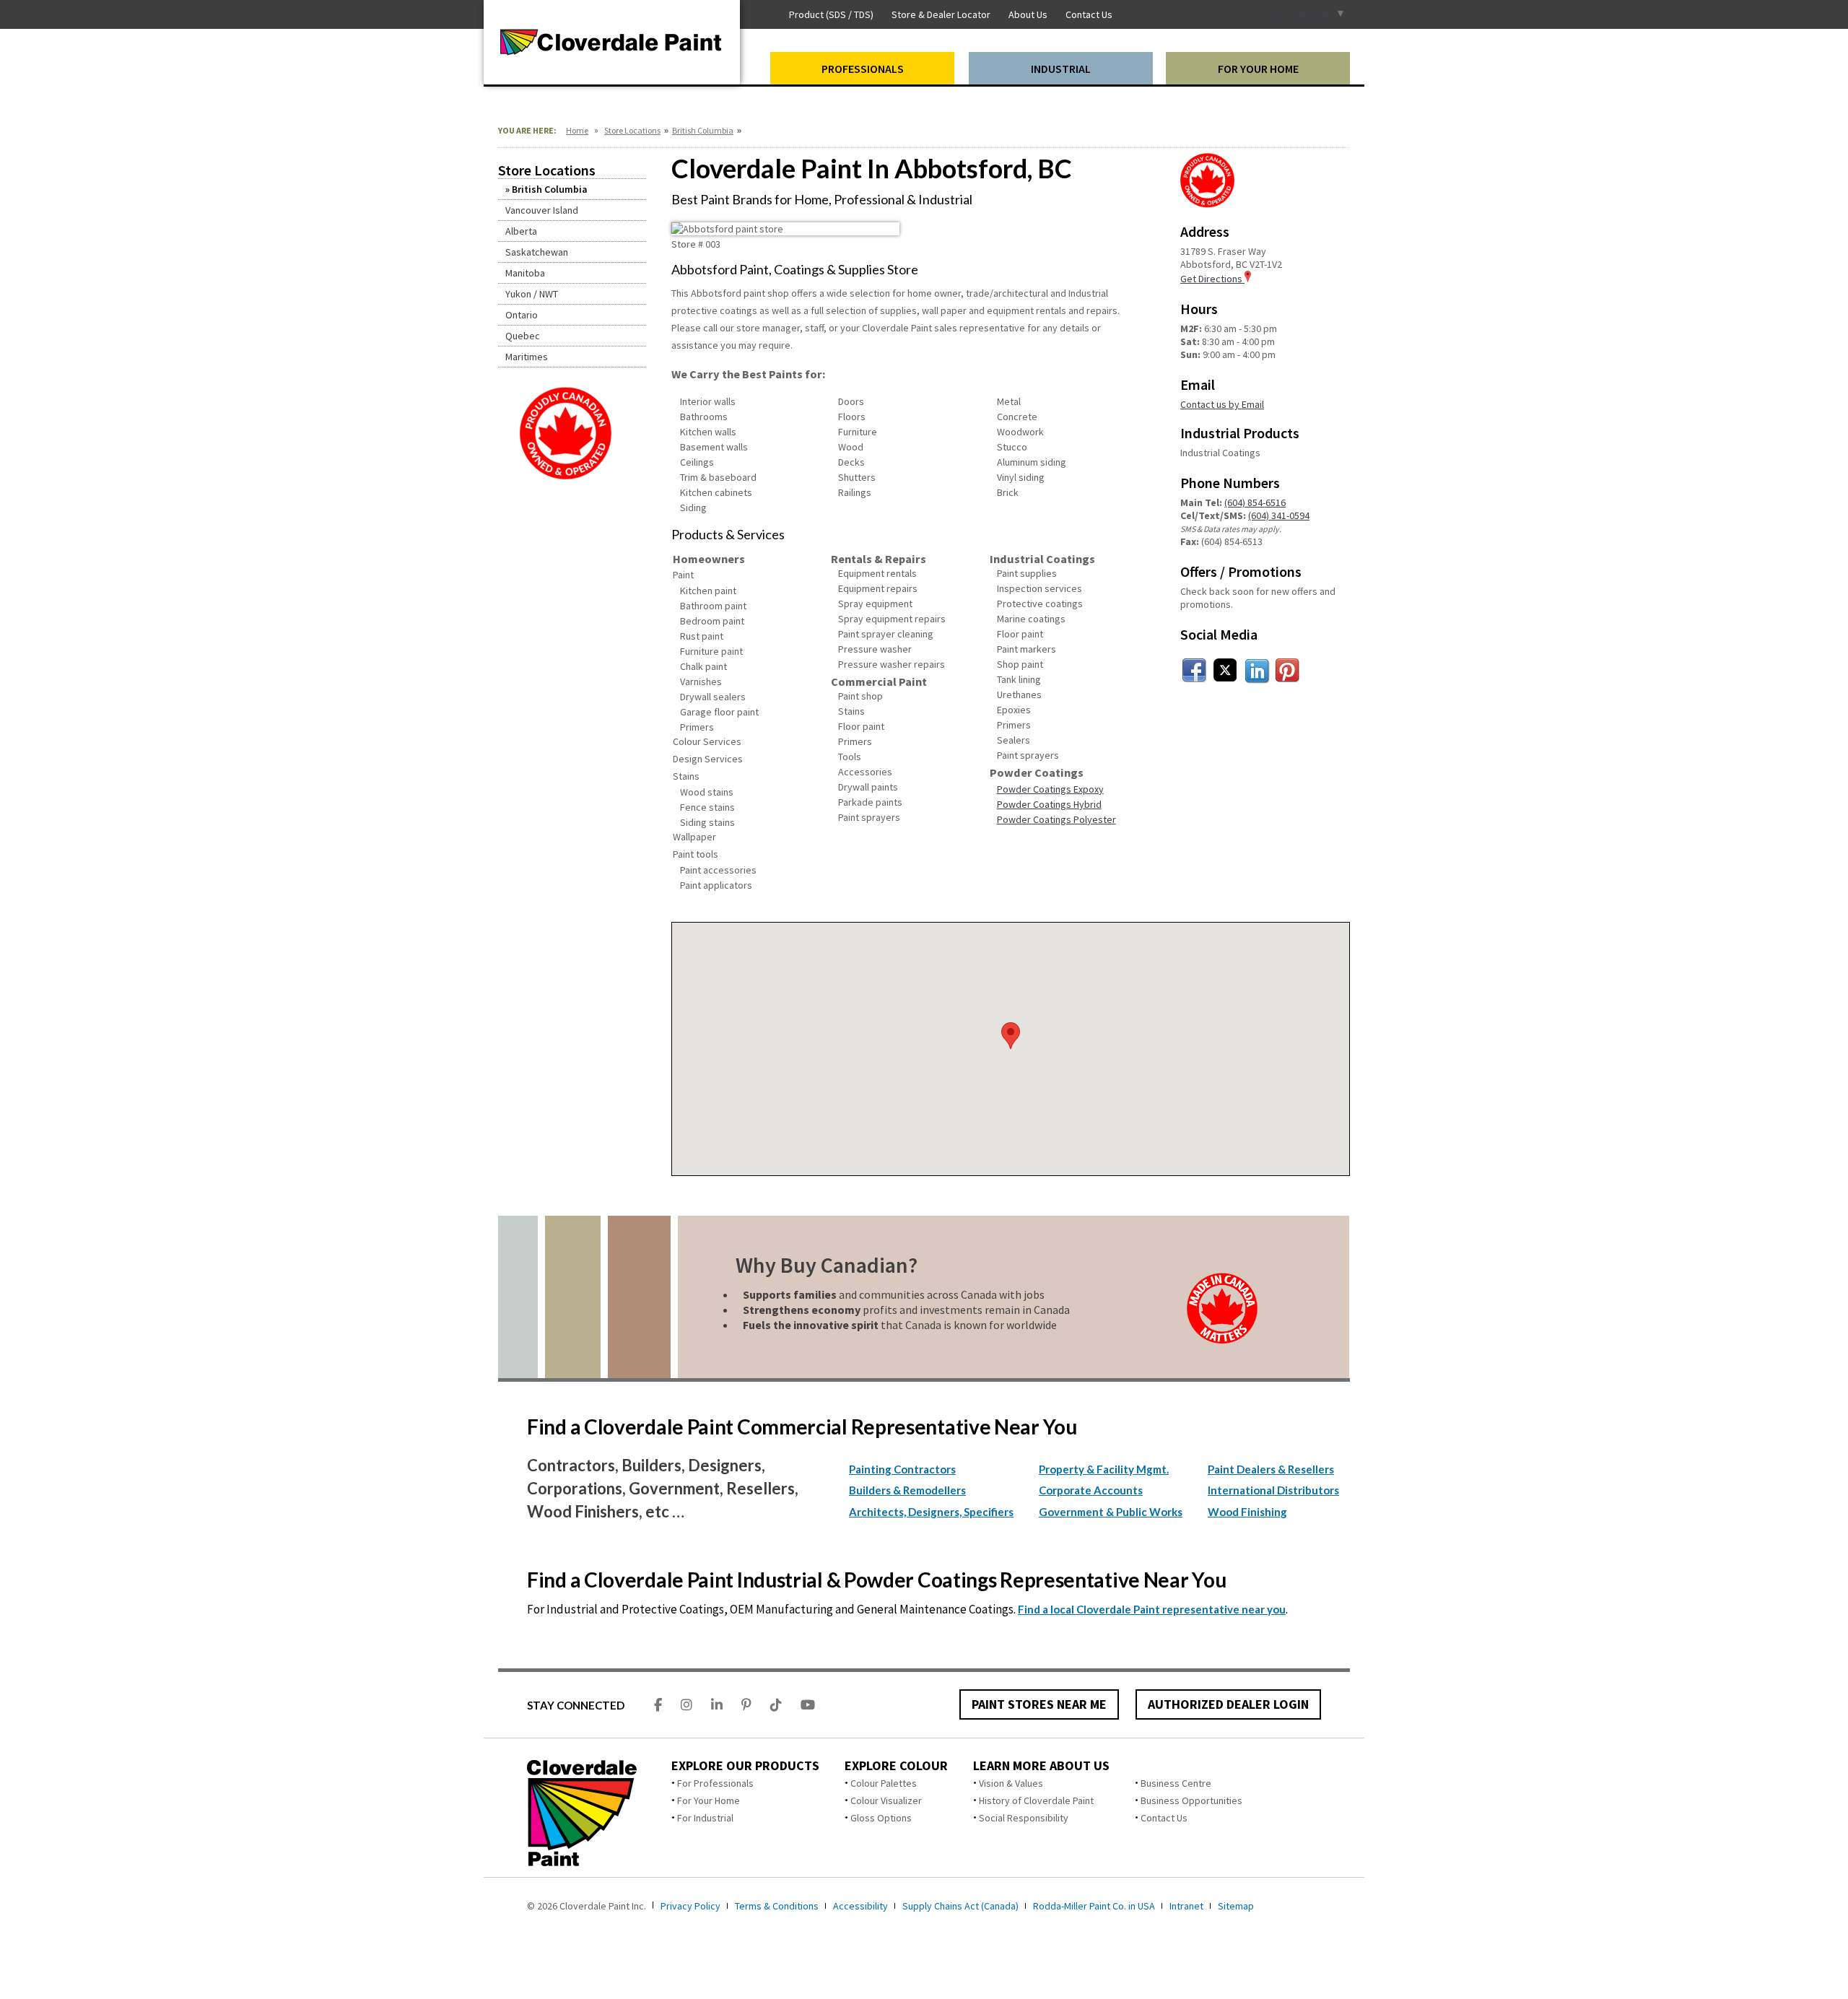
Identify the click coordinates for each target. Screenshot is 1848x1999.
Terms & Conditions (777, 1906)
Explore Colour (896, 1766)
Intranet (1186, 1906)
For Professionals (715, 1783)
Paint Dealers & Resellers (1271, 1469)
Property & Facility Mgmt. (1104, 1469)
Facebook (1195, 671)
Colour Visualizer (886, 1800)
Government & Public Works (1111, 1512)
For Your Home (709, 1800)
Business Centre (1176, 1783)
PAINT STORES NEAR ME (1039, 1704)
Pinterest (1288, 671)
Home (577, 130)
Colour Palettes (884, 1783)
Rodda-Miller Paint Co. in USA (1094, 1906)
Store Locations (632, 130)
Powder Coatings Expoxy (1050, 789)
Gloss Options (881, 1818)
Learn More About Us (1041, 1766)
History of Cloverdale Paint (1036, 1800)
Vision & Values (1011, 1783)
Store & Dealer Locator (941, 14)
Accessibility (860, 1906)
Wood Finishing (1247, 1512)
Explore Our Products (745, 1766)
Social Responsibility (1024, 1818)
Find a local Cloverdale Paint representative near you (1152, 1609)
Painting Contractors (902, 1469)
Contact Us (1164, 1818)
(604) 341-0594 (1279, 515)
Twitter (1226, 671)
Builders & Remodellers (907, 1490)
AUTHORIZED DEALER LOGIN (1228, 1704)
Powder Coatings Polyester (1056, 819)
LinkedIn (1257, 671)
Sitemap (1236, 1906)
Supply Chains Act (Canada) (960, 1906)
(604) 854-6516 (1255, 502)
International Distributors (1273, 1490)
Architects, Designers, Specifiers (931, 1512)
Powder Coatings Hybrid (1049, 804)
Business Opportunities (1191, 1800)
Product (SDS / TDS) (831, 14)
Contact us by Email (1222, 404)
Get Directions (1212, 279)
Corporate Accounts (1091, 1490)
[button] (1011, 1036)
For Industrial (705, 1818)
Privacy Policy (690, 1906)
